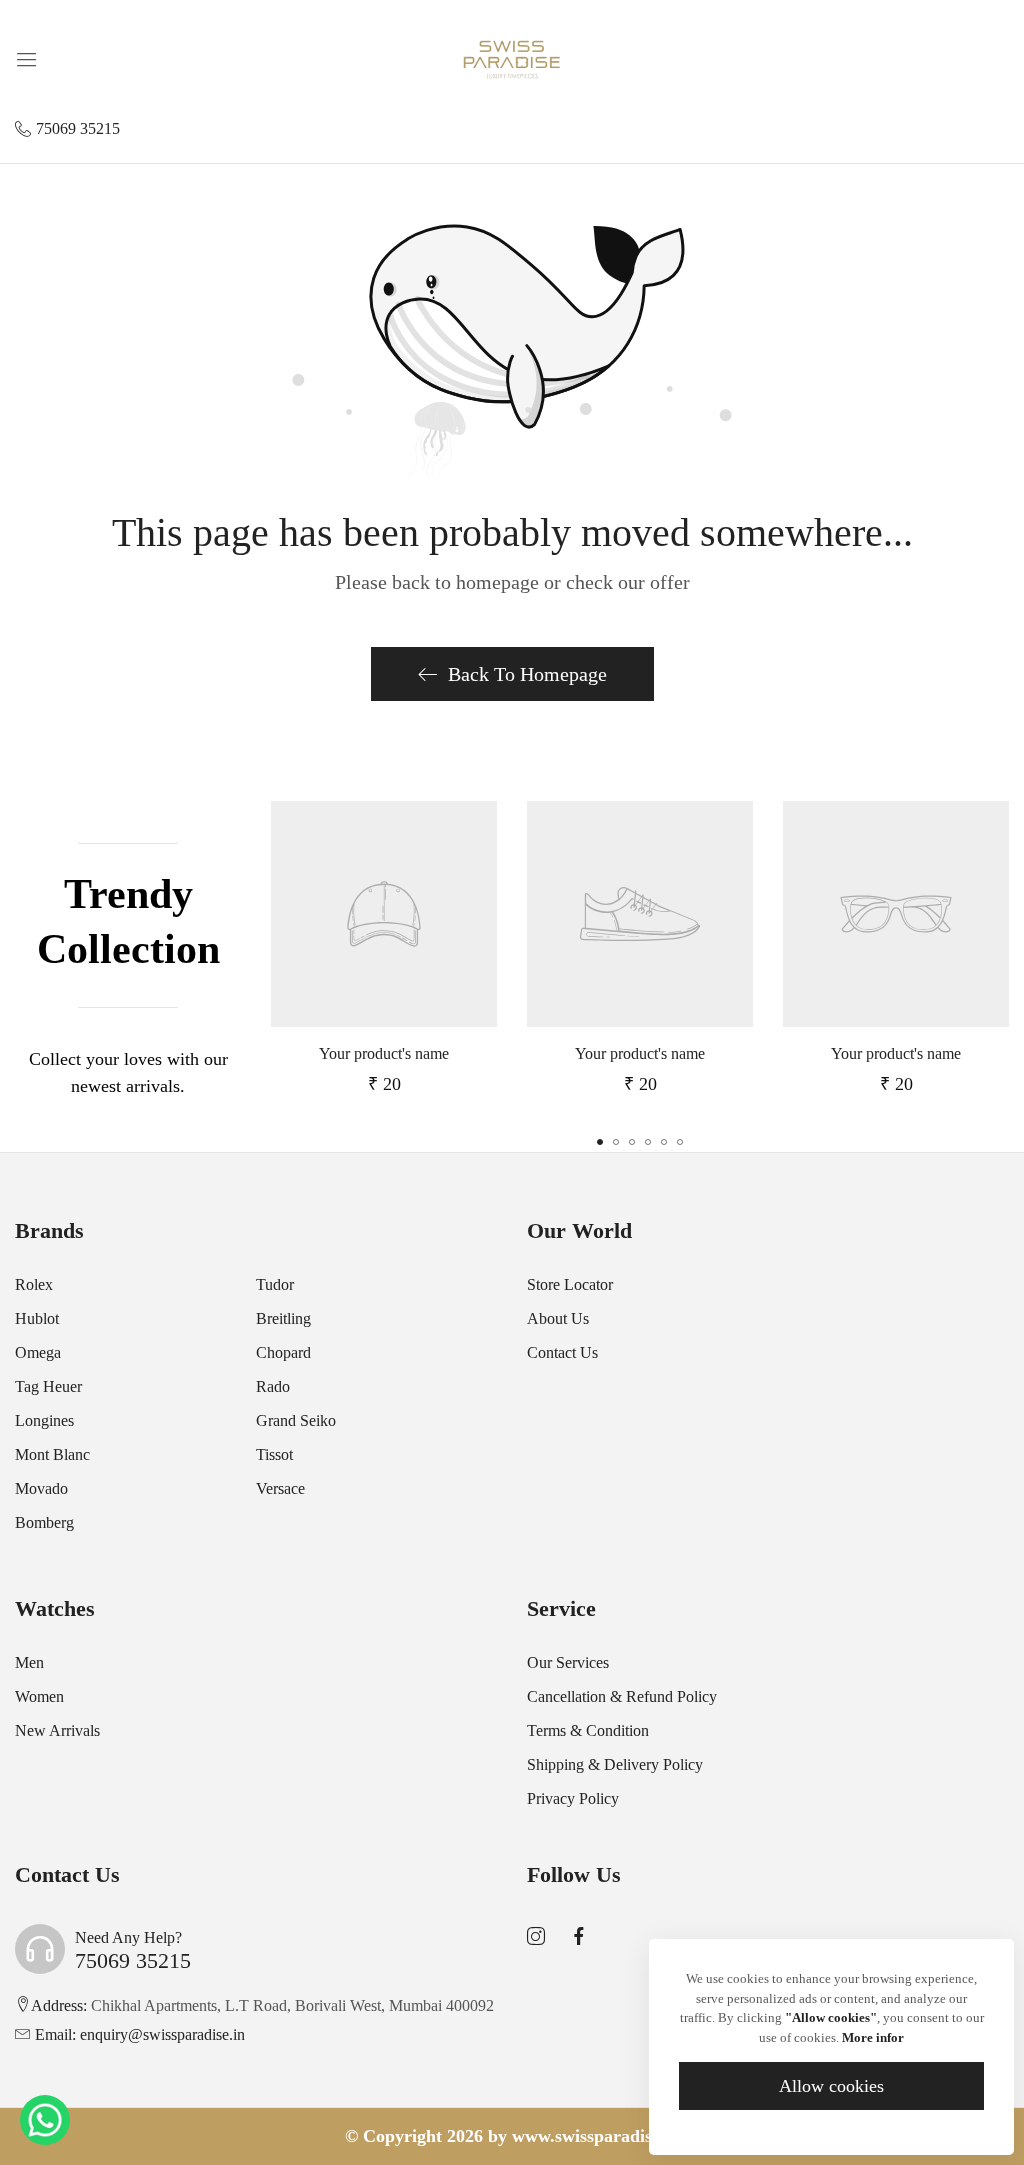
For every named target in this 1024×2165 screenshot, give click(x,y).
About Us (558, 1318)
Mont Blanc (52, 1454)
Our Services (568, 1662)
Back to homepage (527, 674)
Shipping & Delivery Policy (615, 1764)
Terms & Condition (588, 1730)
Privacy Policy (573, 1798)
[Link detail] (536, 1937)
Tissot (274, 1454)
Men (29, 1662)
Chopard (283, 1352)
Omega (38, 1352)
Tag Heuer (48, 1386)
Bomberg (44, 1522)
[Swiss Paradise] (512, 58)
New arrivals (57, 1730)
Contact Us (562, 1352)
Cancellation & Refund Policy (622, 1696)
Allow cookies (831, 2086)
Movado (41, 1488)
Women (39, 1696)
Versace (280, 1488)
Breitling (283, 1318)
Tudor (275, 1284)
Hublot (37, 1318)
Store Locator (570, 1284)
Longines (44, 1420)
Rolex (34, 1284)
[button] (600, 1142)
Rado (273, 1386)
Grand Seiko (296, 1420)
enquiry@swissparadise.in (140, 2034)
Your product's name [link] (384, 1053)
